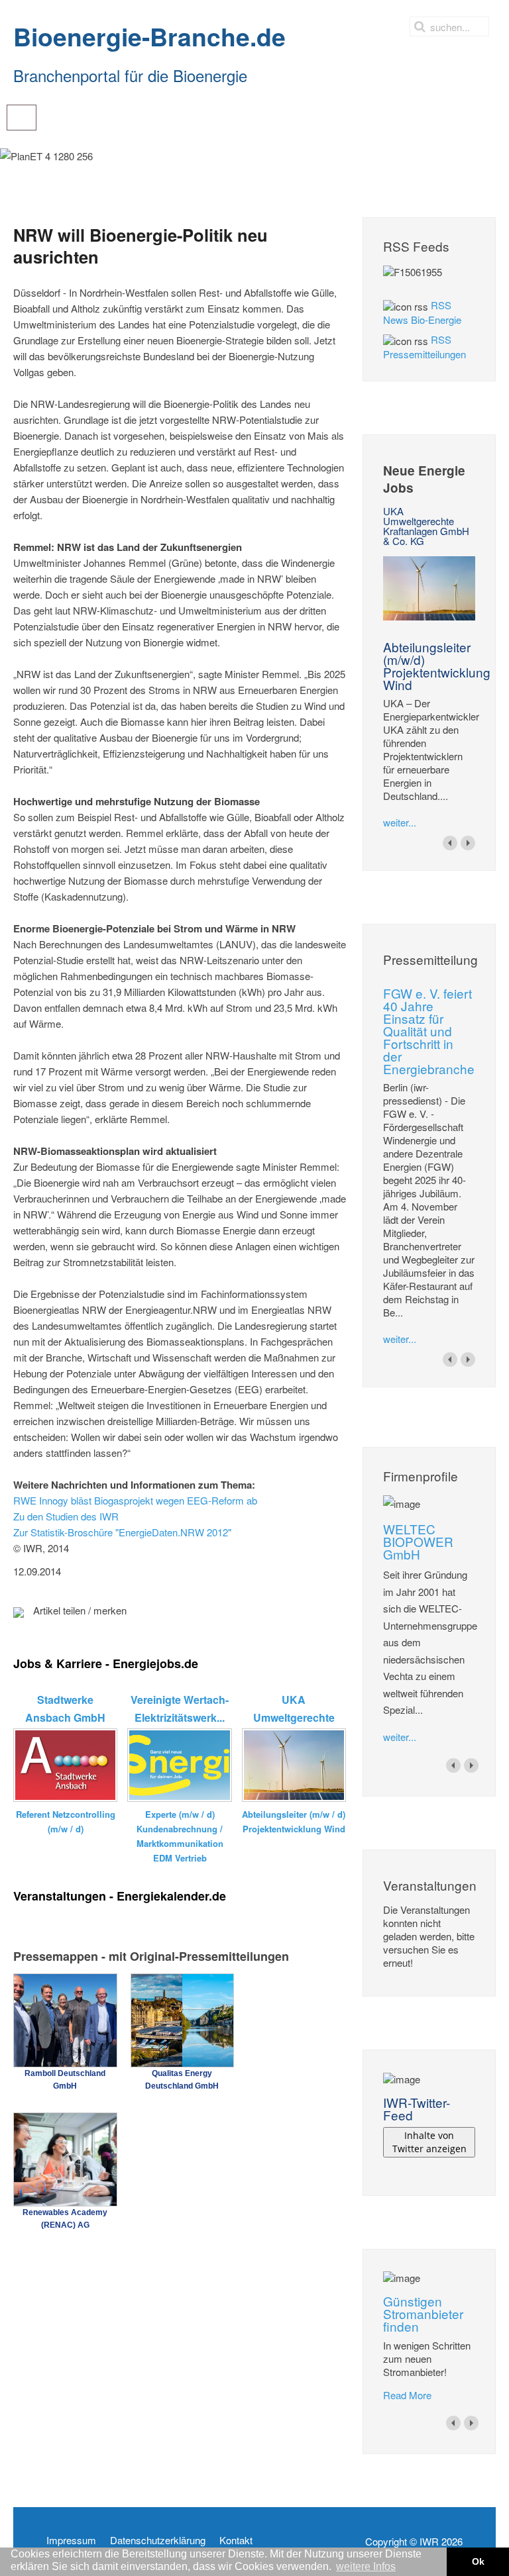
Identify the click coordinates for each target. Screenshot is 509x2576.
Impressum (71, 2540)
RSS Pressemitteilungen (424, 347)
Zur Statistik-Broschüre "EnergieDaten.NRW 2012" (122, 1532)
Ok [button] (478, 2561)
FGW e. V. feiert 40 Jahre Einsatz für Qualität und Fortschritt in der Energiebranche (429, 1031)
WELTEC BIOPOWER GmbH (418, 1541)
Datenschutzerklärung (158, 2540)
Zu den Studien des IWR (66, 1516)
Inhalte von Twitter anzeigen (429, 2142)
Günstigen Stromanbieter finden (423, 2313)
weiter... (400, 822)
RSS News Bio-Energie (422, 312)
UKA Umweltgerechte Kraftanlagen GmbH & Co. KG (426, 526)
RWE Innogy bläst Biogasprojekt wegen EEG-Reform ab (135, 1500)
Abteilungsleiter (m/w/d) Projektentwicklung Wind (437, 666)
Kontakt (236, 2540)
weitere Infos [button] (366, 2566)
